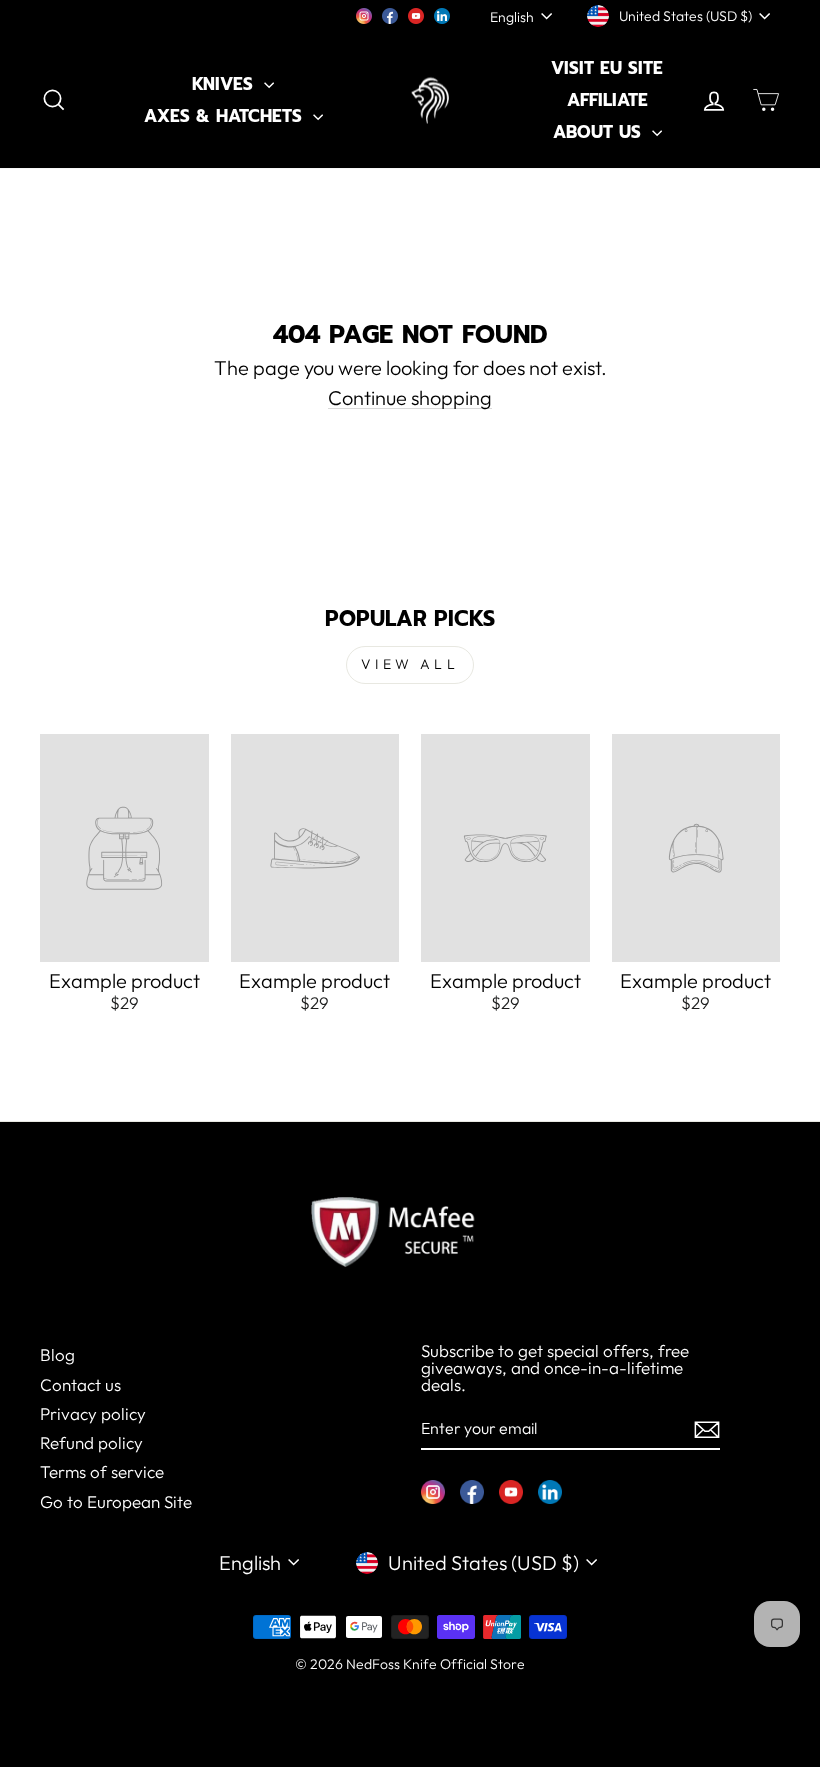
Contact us (80, 1384)
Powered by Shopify (410, 1693)
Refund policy (91, 1442)
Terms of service (102, 1471)
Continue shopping (410, 398)
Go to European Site (116, 1501)
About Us (600, 132)
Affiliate (607, 100)
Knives (225, 84)
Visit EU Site (607, 68)
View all (410, 664)
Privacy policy (93, 1413)
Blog (57, 1354)
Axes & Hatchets (226, 116)
